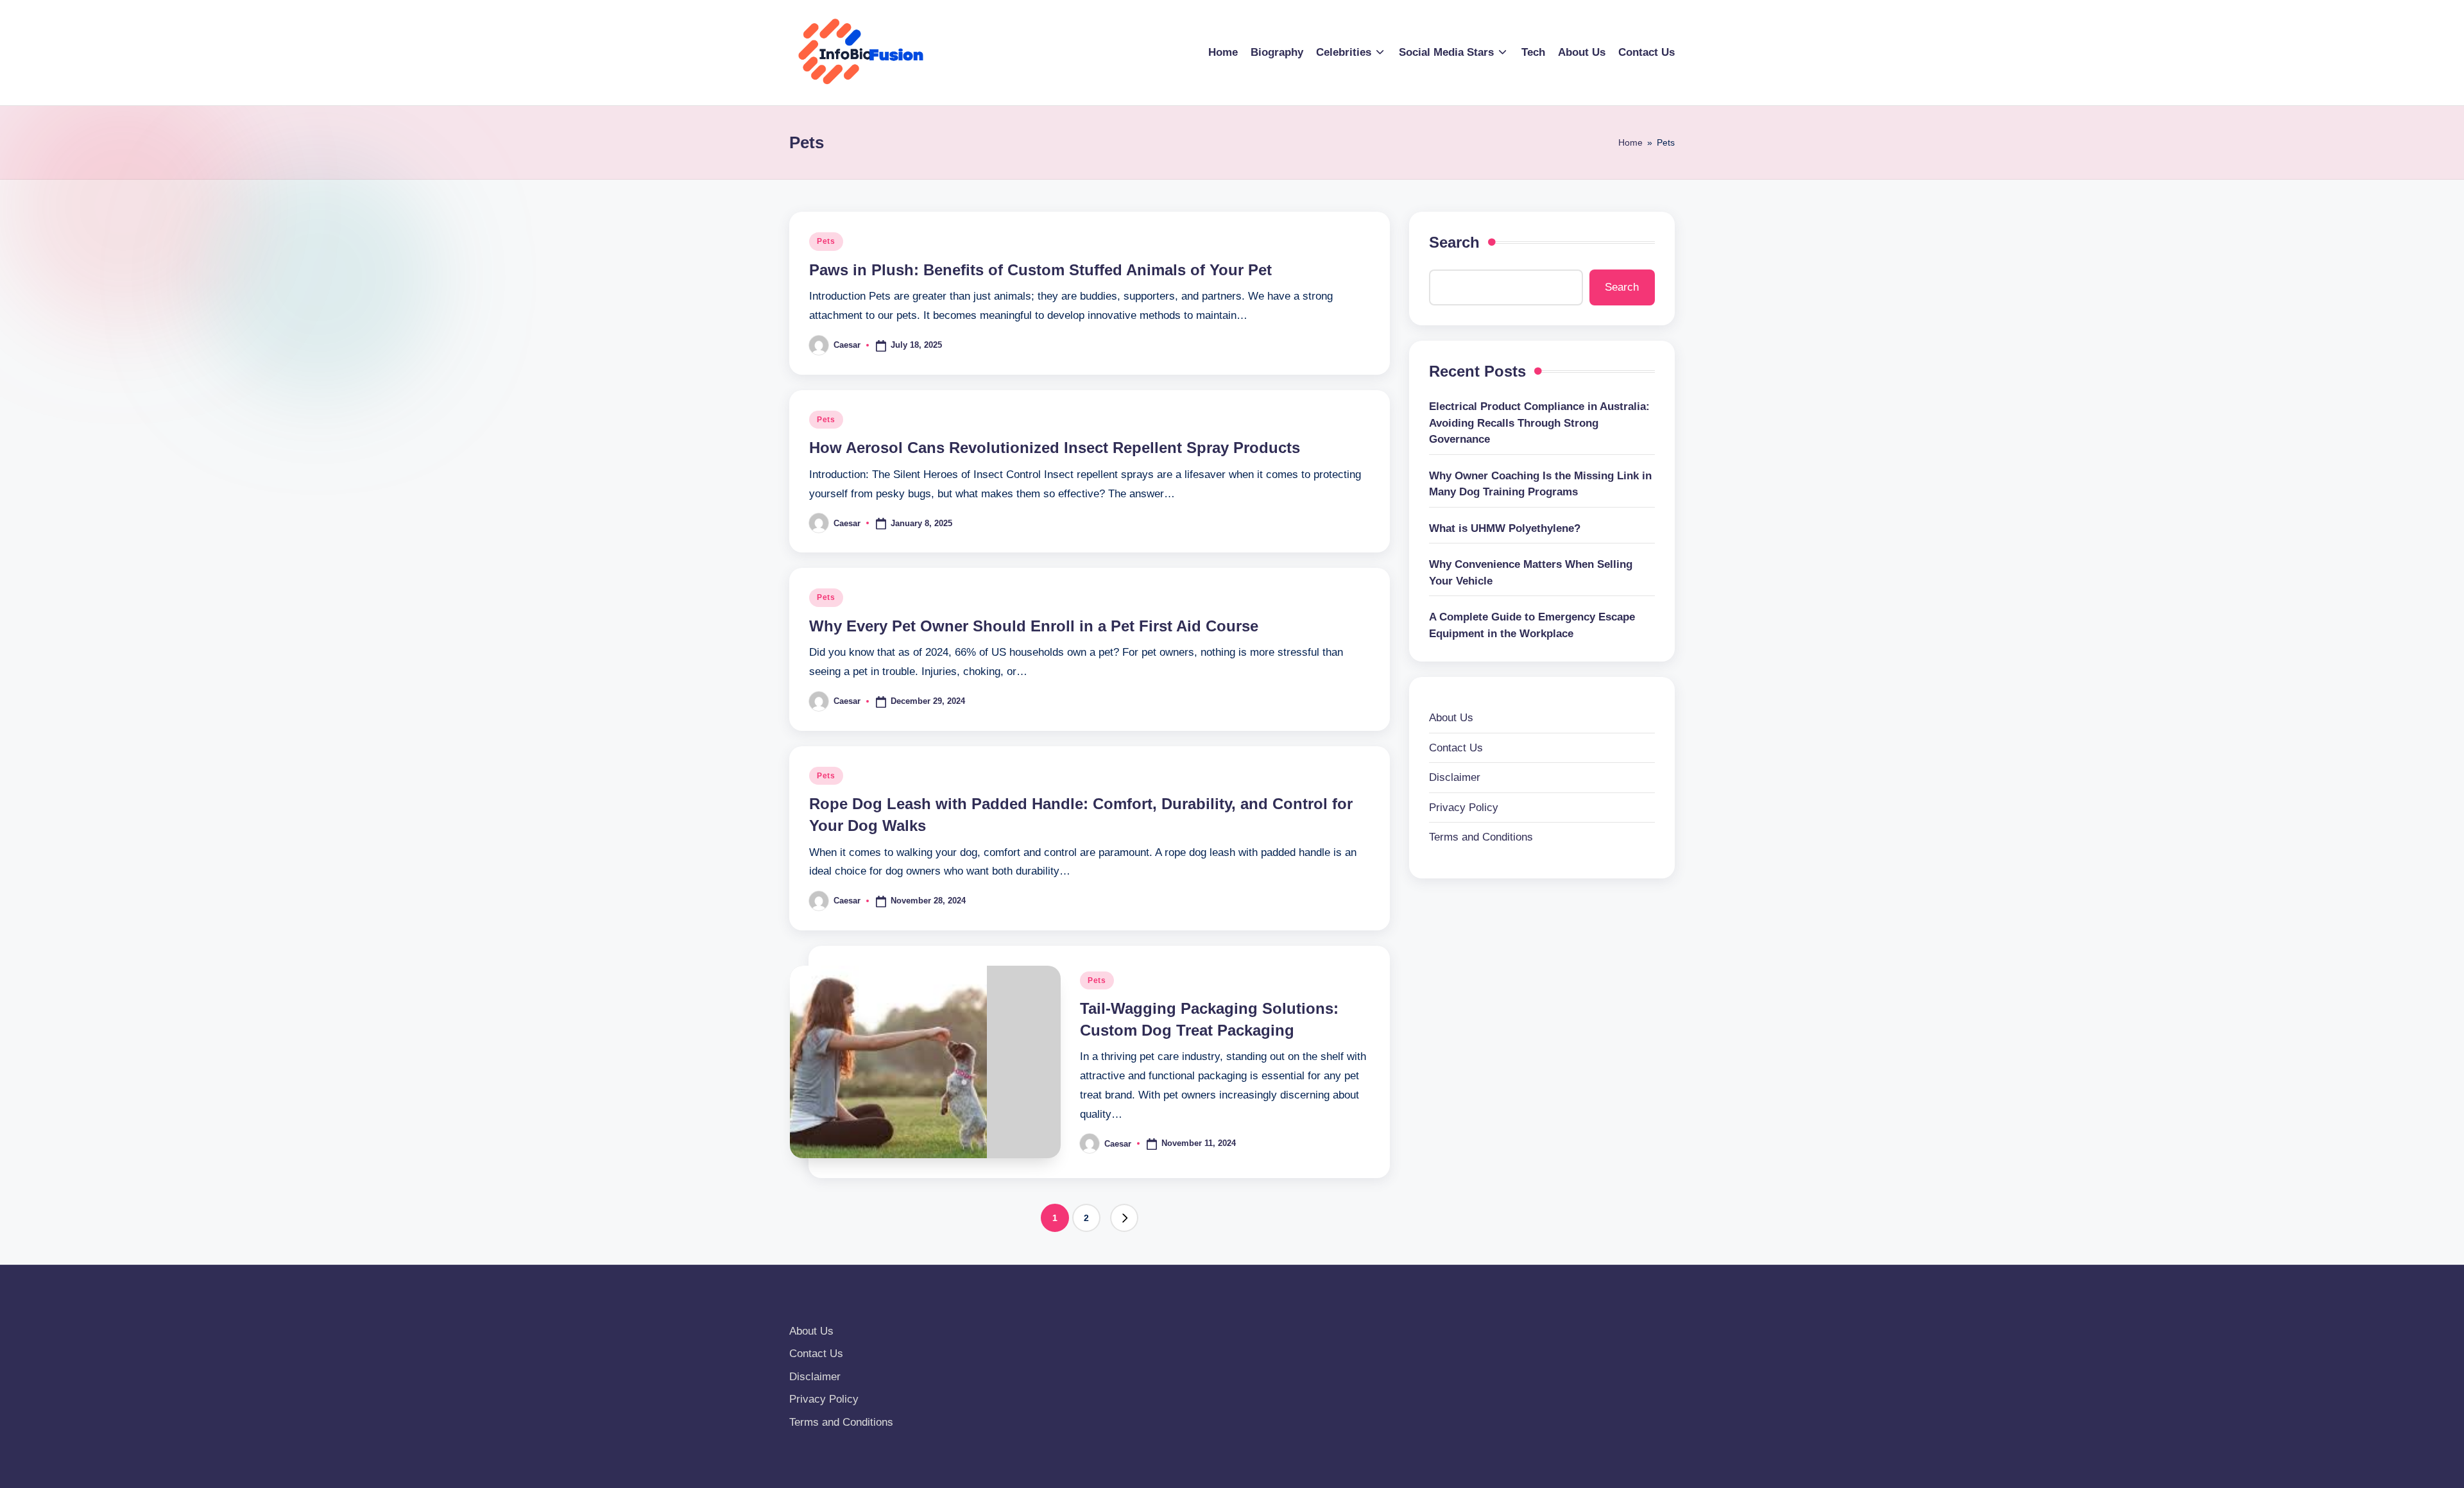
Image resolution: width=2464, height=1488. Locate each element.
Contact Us (1456, 748)
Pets (826, 241)
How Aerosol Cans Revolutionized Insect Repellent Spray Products (1055, 448)
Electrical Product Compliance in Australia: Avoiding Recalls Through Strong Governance (1539, 423)
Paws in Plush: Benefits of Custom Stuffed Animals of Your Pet (1040, 270)
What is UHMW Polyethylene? (1505, 528)
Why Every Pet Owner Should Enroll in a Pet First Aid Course (1034, 626)
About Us (1451, 718)
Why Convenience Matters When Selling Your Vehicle (1531, 573)
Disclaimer (1455, 777)
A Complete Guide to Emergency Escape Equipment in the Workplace (1532, 625)
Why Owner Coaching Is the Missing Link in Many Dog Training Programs (1540, 484)
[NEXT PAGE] (1124, 1218)
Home (1630, 142)
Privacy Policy (1464, 808)
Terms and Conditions (1481, 837)
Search (1454, 242)
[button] (1124, 1218)
